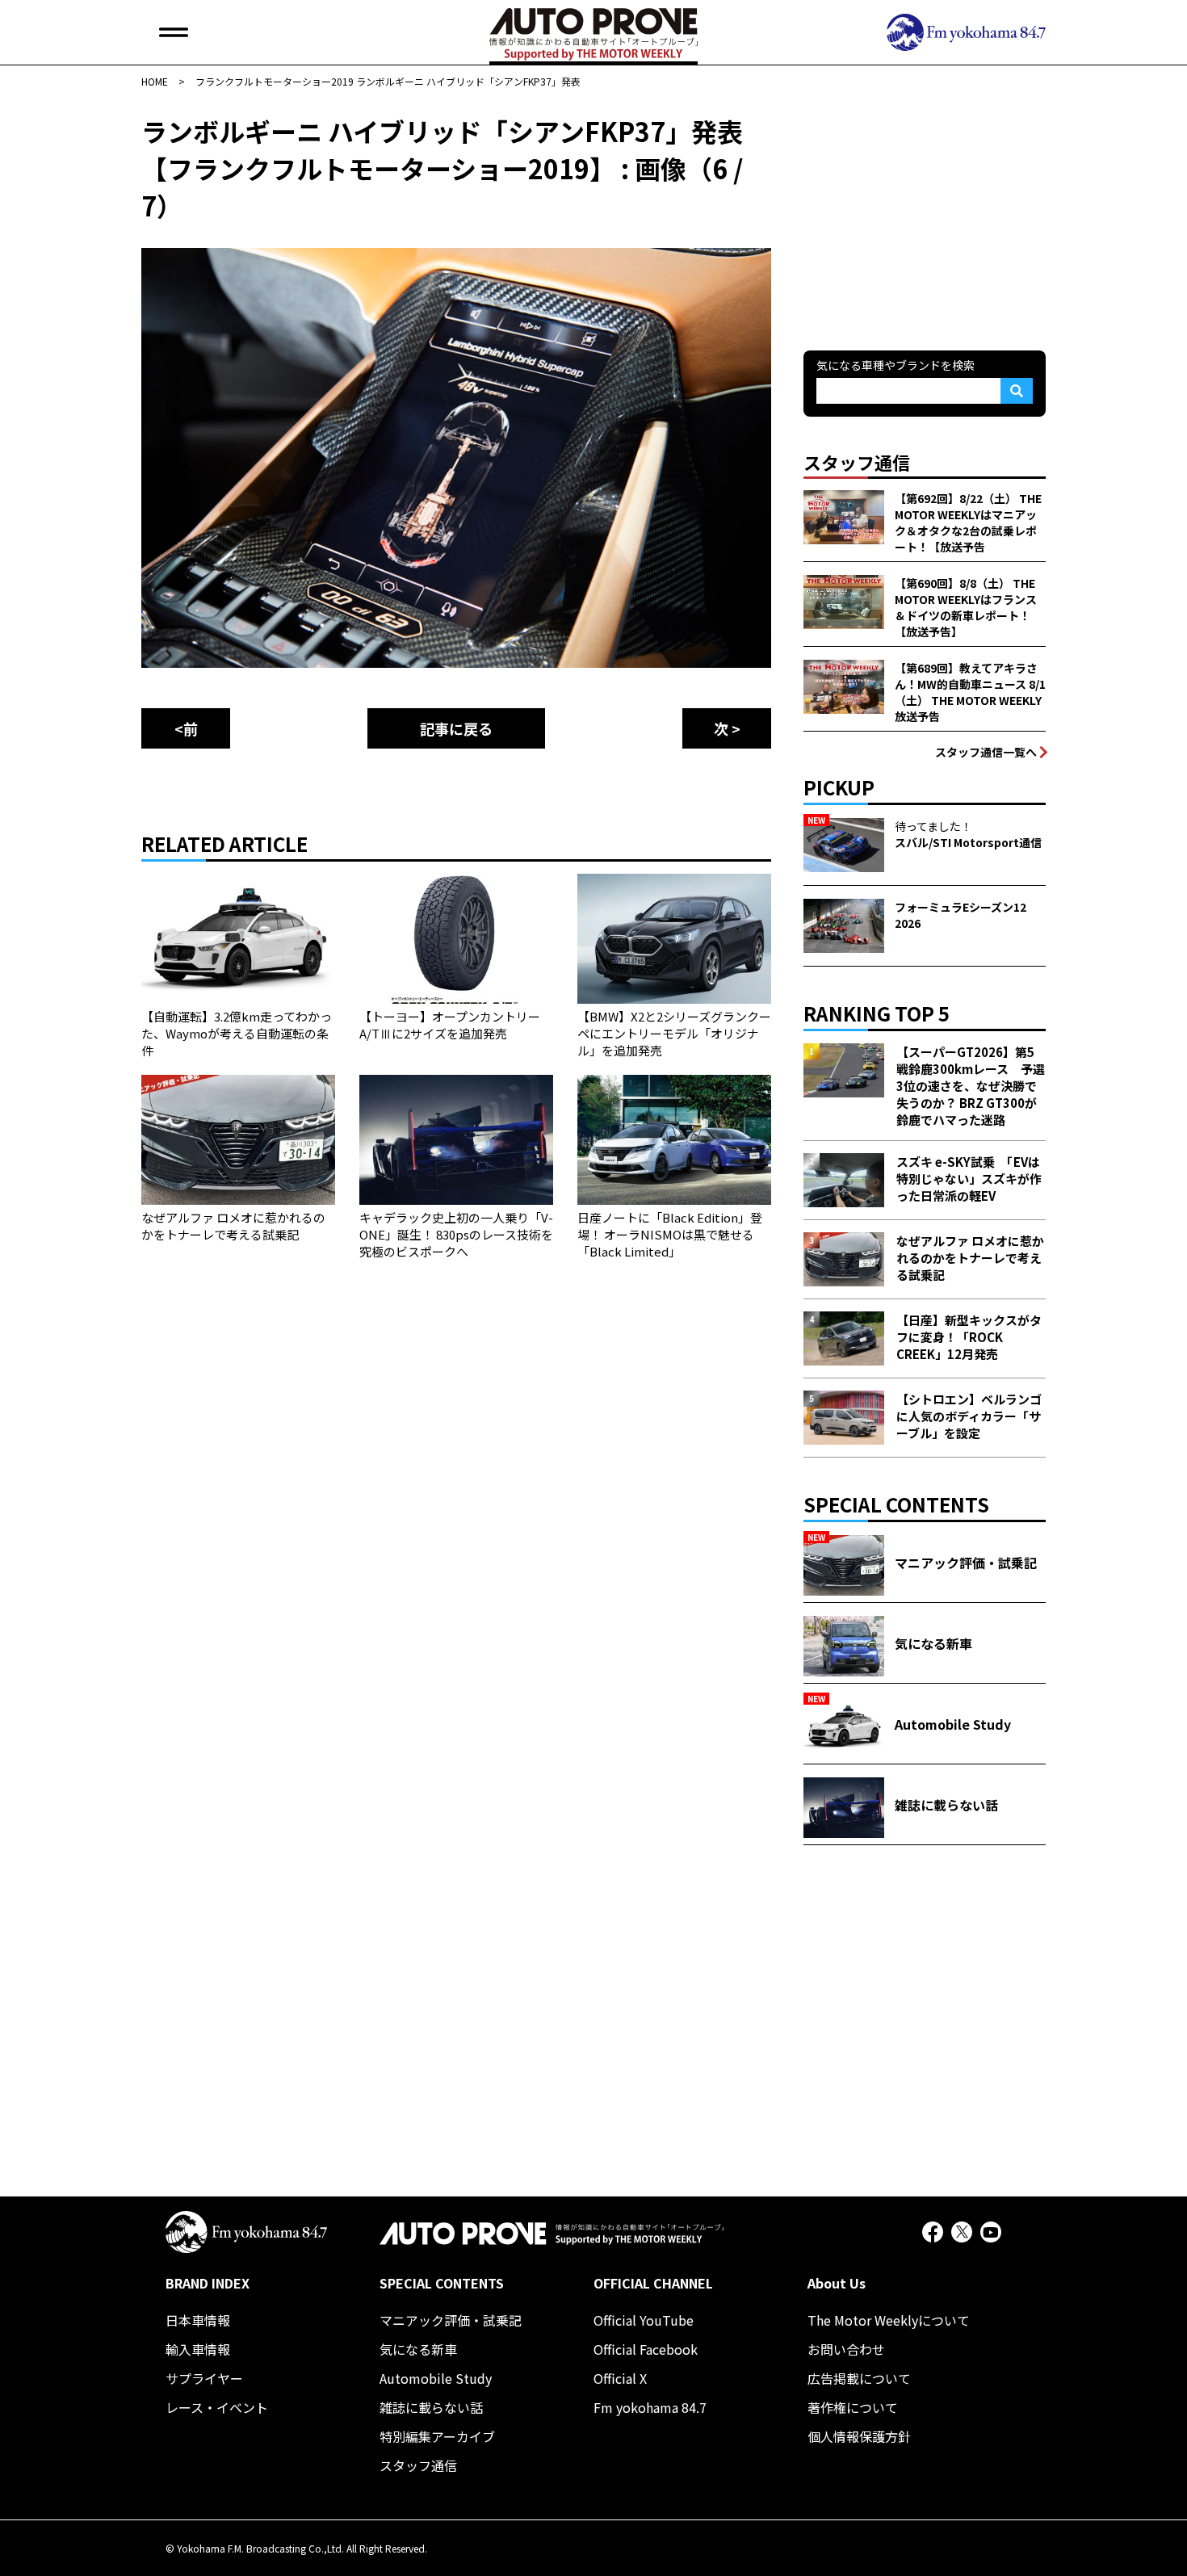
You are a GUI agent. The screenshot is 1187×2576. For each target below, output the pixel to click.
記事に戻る (456, 728)
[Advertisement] (925, 213)
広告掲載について (859, 2378)
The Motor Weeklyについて (889, 2320)
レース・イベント (217, 2407)
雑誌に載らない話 (431, 2407)
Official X (620, 2378)
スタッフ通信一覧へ (986, 752)
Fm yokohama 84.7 (650, 2407)
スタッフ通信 (418, 2465)
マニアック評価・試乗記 (451, 2320)
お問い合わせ (846, 2349)
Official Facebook (646, 2349)
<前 (186, 728)
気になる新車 (418, 2349)
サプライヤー (204, 2378)
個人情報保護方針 (859, 2436)
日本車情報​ (198, 2320)
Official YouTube (644, 2320)
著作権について (853, 2407)
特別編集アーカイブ (437, 2436)
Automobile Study (436, 2378)
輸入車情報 (198, 2349)
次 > (727, 728)
